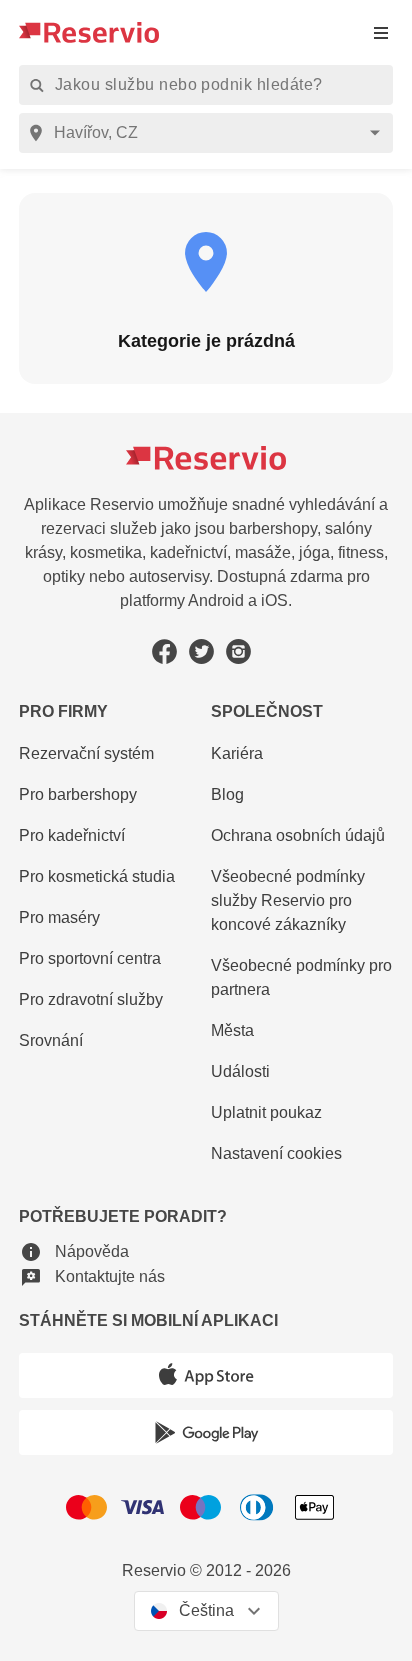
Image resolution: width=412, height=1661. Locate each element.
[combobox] (209, 133)
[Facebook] (164, 651)
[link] (302, 901)
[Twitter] (201, 651)
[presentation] (381, 32)
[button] (74, 1251)
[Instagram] (238, 651)
